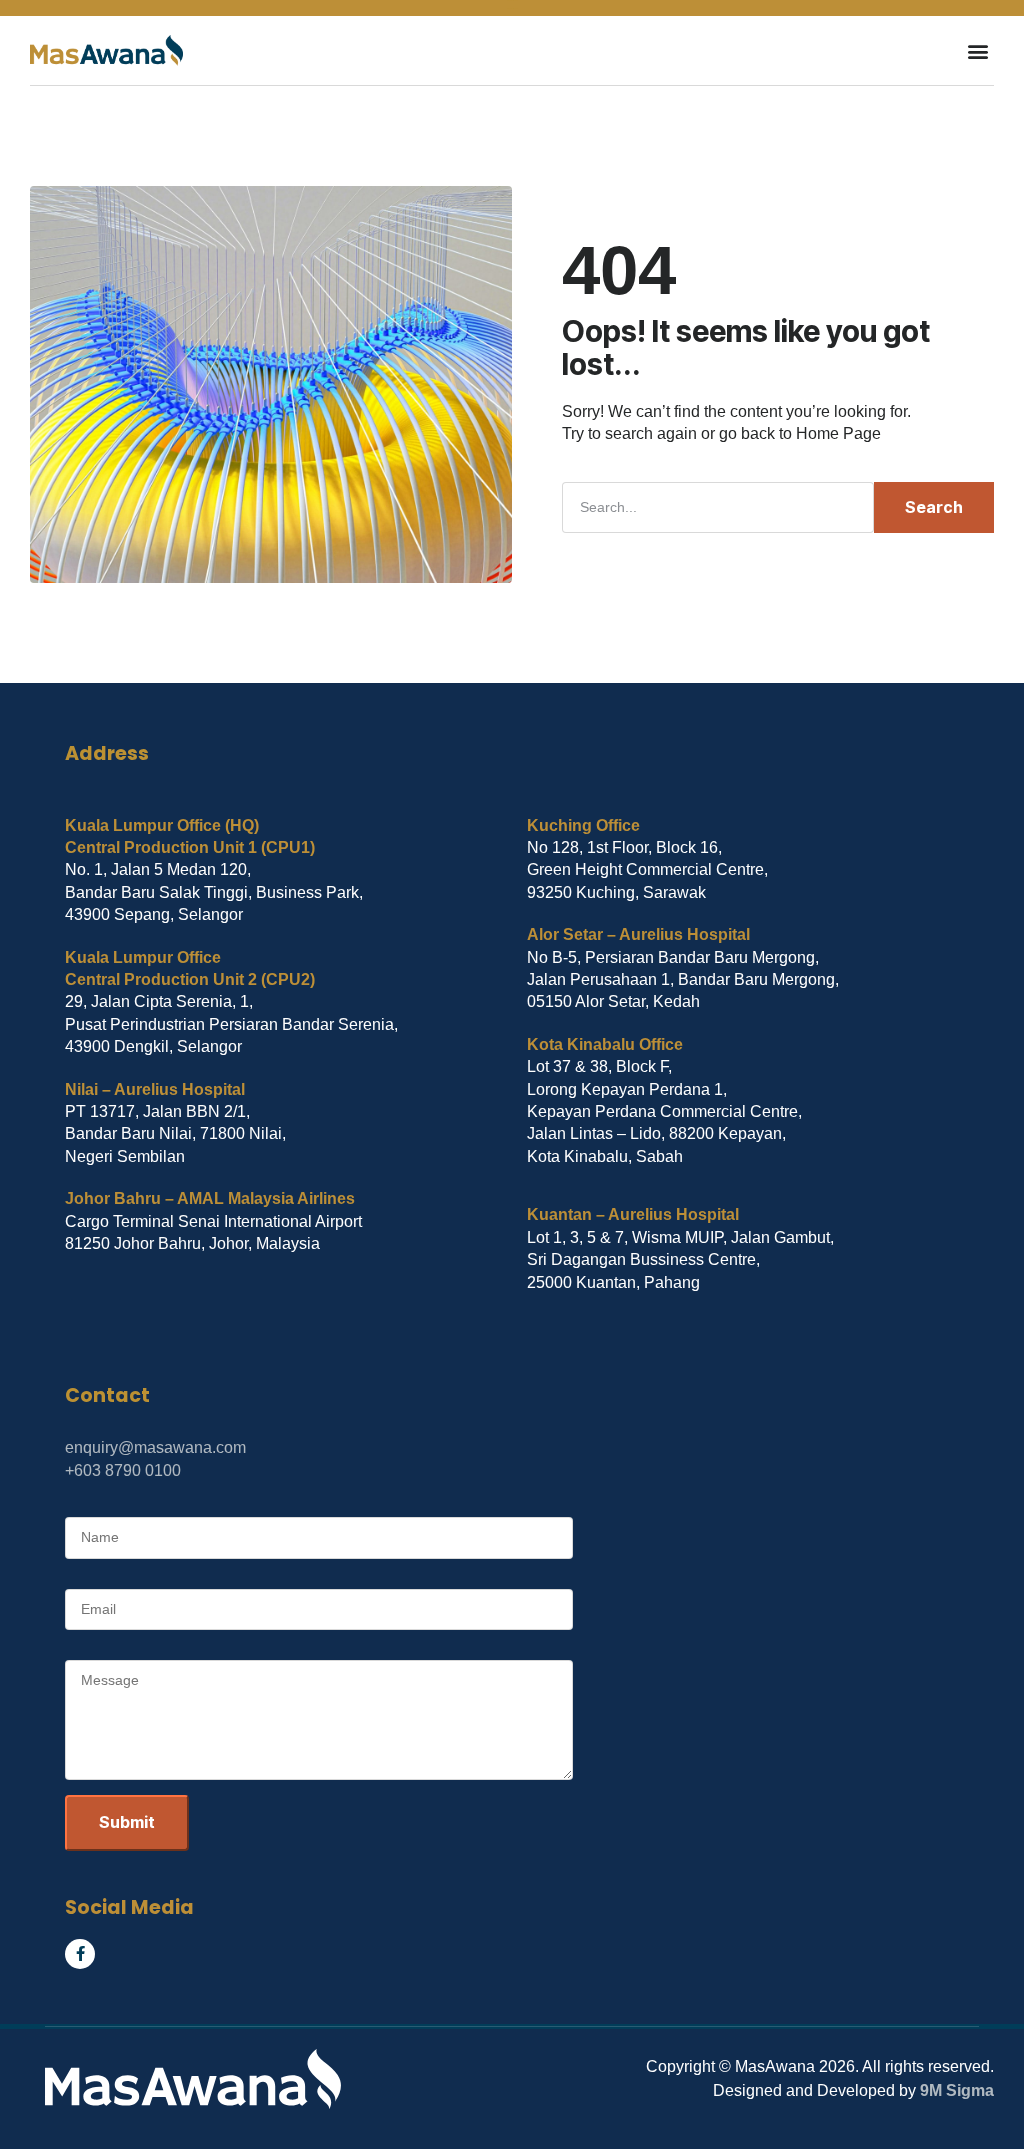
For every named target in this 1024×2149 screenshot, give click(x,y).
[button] (977, 50)
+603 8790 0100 (123, 1470)
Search (934, 507)
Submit (127, 1822)
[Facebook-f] (80, 1954)
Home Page (838, 433)
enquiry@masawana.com (155, 1447)
